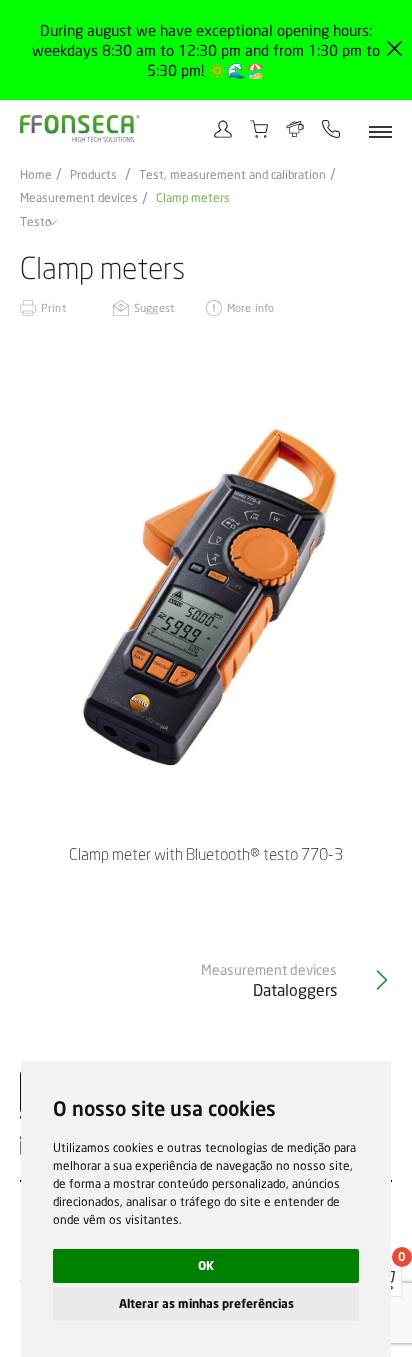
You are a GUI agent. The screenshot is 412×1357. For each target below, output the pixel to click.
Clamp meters (193, 198)
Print (53, 307)
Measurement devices (79, 198)
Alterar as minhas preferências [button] (206, 1303)
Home (36, 175)
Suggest (154, 307)
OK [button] (206, 1265)
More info (250, 307)
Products (93, 175)
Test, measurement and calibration (232, 175)
